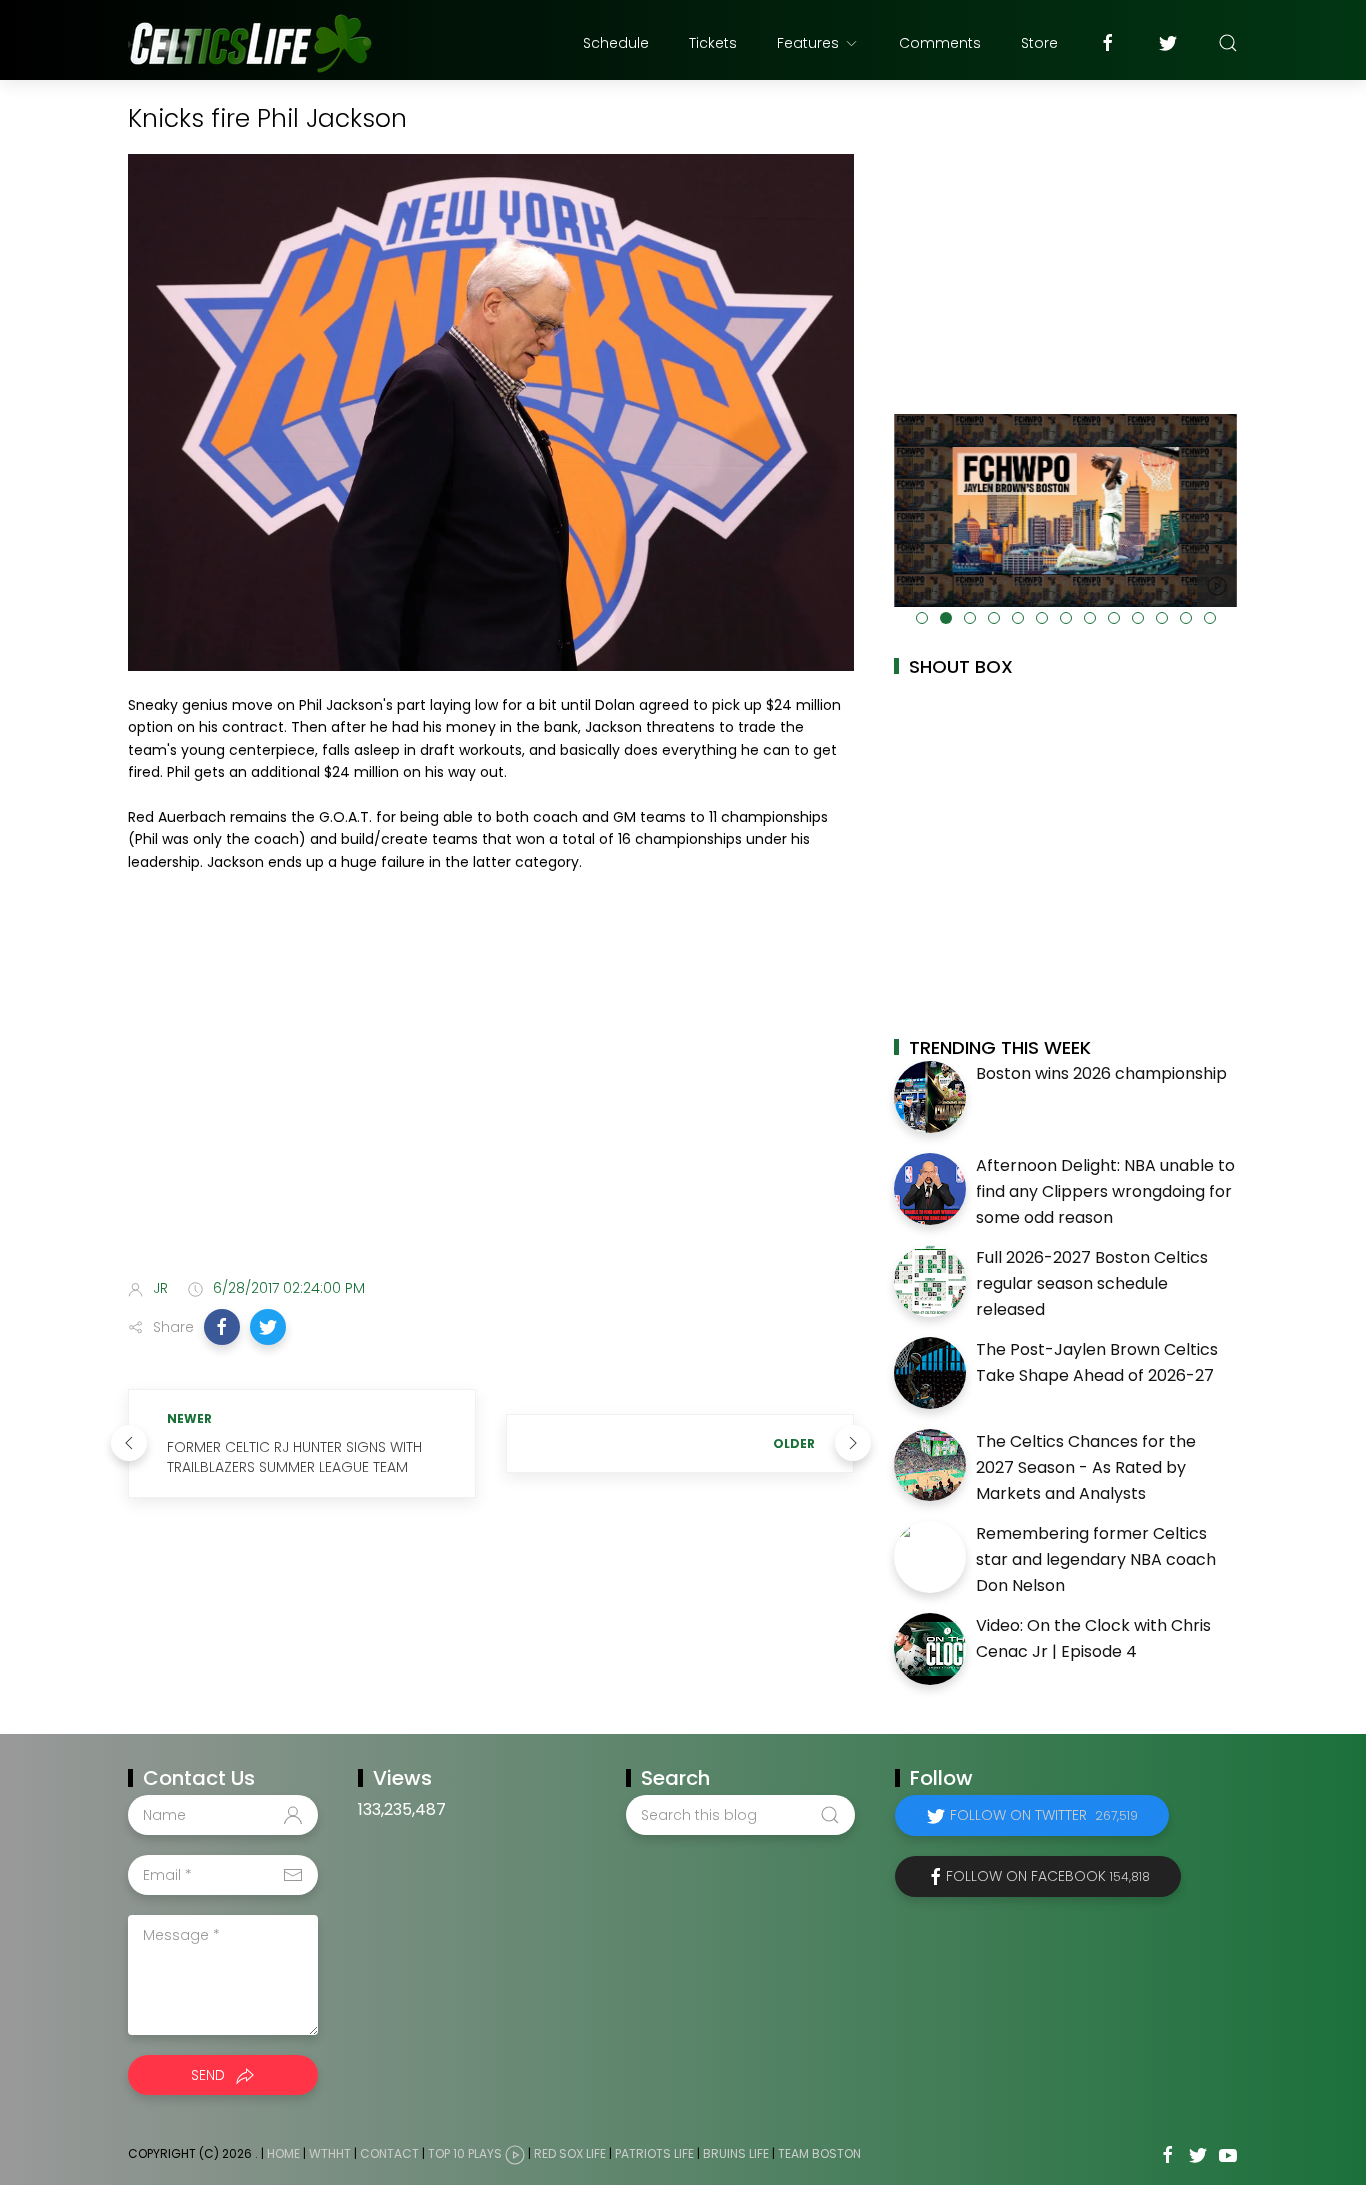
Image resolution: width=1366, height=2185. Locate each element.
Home (283, 2154)
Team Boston (819, 2154)
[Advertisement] (491, 1105)
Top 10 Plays (465, 2154)
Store (1039, 43)
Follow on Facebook (1048, 1876)
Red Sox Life (570, 2154)
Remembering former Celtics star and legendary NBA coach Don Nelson (1096, 1559)
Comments (940, 43)
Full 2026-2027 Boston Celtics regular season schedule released (1092, 1283)
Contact (389, 2154)
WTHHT (330, 2154)
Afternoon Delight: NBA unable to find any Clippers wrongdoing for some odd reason (1105, 1191)
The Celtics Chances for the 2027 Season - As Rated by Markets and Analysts (1086, 1467)
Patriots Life (654, 2154)
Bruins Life (736, 2154)
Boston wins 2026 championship (1101, 1073)
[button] (222, 1327)
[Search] (1228, 43)
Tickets (713, 43)
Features (808, 43)
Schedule (616, 43)
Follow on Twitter (1044, 1815)
